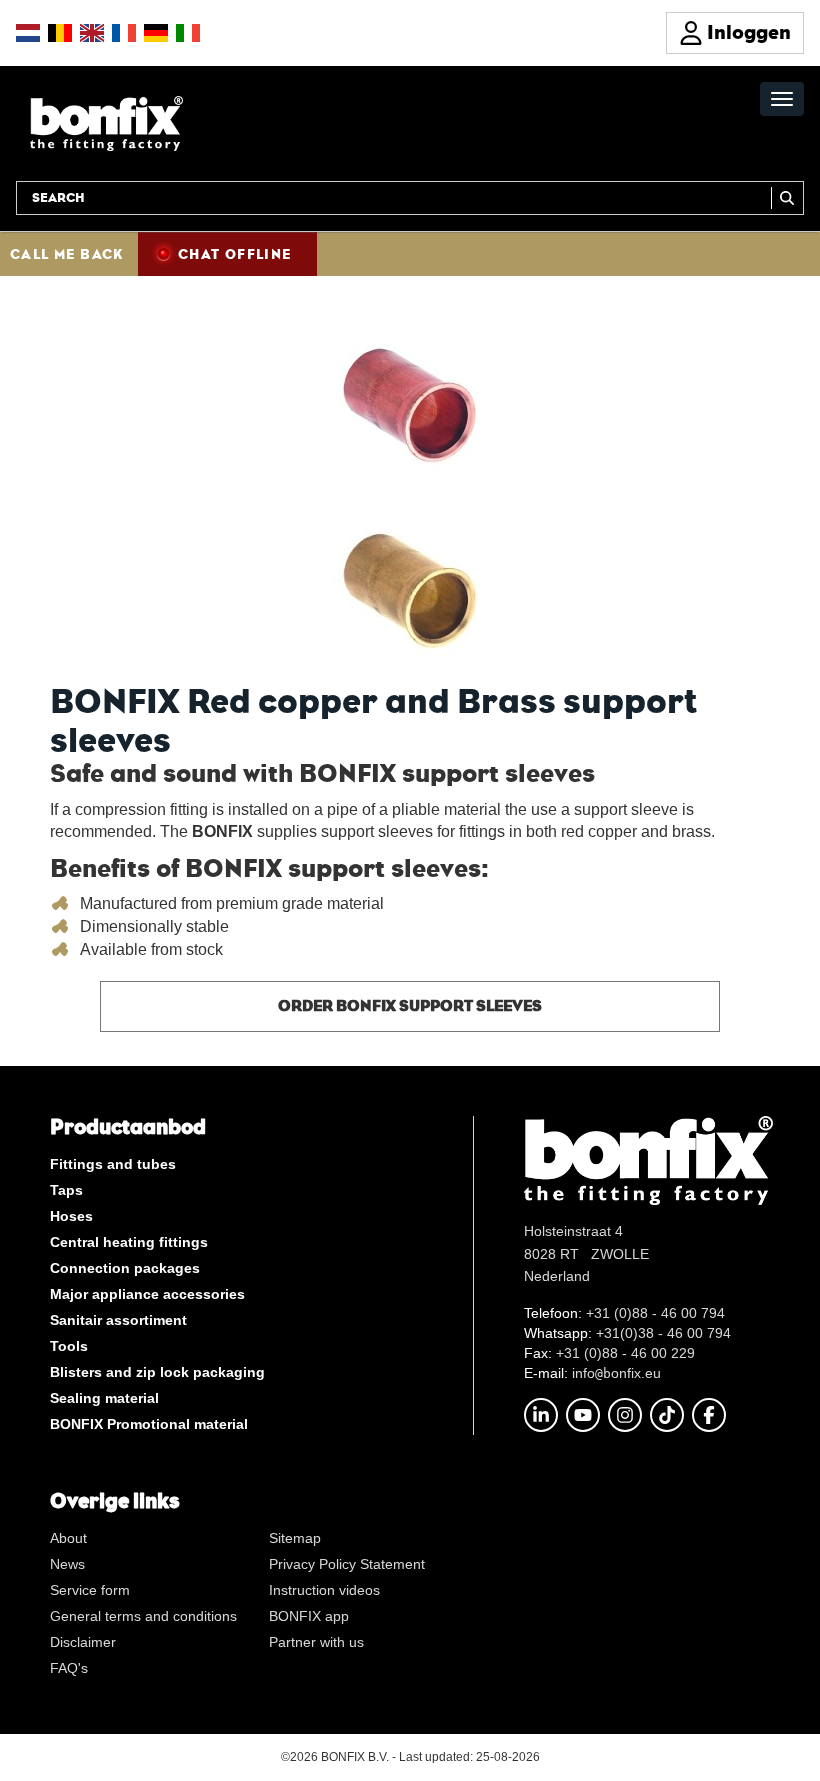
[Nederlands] (28, 33)
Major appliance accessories (147, 1294)
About (68, 1538)
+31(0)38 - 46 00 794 (663, 1333)
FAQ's (69, 1668)
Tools (69, 1346)
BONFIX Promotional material (149, 1424)
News (67, 1564)
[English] (92, 33)
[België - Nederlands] (60, 33)
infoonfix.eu (616, 1373)
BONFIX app (309, 1616)
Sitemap (295, 1538)
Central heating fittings (129, 1242)
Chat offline (235, 254)
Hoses (71, 1216)
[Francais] (124, 33)
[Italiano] (188, 33)
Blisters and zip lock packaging (157, 1372)
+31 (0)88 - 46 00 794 (655, 1313)
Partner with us (316, 1642)
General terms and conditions (143, 1616)
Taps (66, 1190)
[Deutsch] (156, 33)
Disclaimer (83, 1642)
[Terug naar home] (106, 122)
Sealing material (104, 1398)
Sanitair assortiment (118, 1320)
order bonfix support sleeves (410, 1005)
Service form (90, 1590)
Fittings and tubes (113, 1164)
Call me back (67, 254)
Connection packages (125, 1268)
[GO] (787, 198)
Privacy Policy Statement (347, 1564)
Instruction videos (324, 1590)
